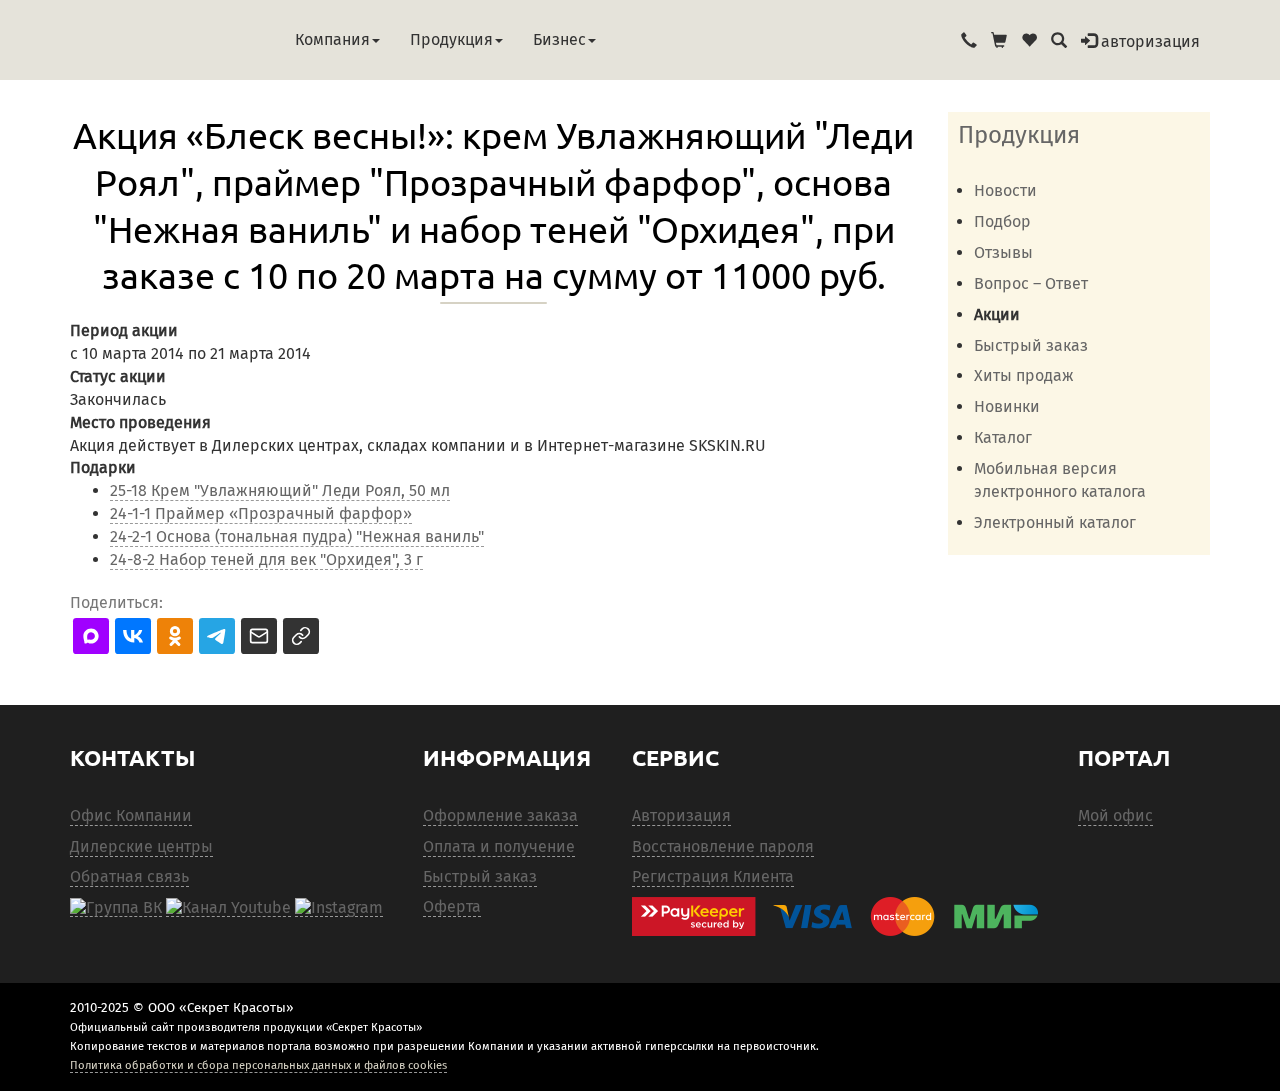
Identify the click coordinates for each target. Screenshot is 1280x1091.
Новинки (1007, 406)
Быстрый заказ (1031, 345)
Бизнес (559, 39)
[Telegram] (339, 907)
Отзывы (1003, 252)
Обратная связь (129, 876)
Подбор (1002, 221)
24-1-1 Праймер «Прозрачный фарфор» (261, 513)
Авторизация (681, 815)
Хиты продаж (1024, 375)
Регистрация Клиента (713, 876)
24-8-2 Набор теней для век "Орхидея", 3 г (266, 559)
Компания (332, 39)
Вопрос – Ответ (1031, 283)
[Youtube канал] (228, 907)
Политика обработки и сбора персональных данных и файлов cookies (258, 1065)
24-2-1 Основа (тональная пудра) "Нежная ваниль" (297, 536)
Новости (1005, 190)
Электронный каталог (1055, 522)
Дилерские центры (141, 846)
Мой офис (1115, 815)
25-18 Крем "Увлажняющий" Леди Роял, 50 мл (280, 490)
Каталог (1003, 437)
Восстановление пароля (723, 846)
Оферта (452, 906)
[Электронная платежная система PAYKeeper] (845, 916)
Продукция (451, 39)
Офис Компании (131, 815)
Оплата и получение (499, 846)
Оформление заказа (500, 815)
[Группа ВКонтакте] (116, 907)
